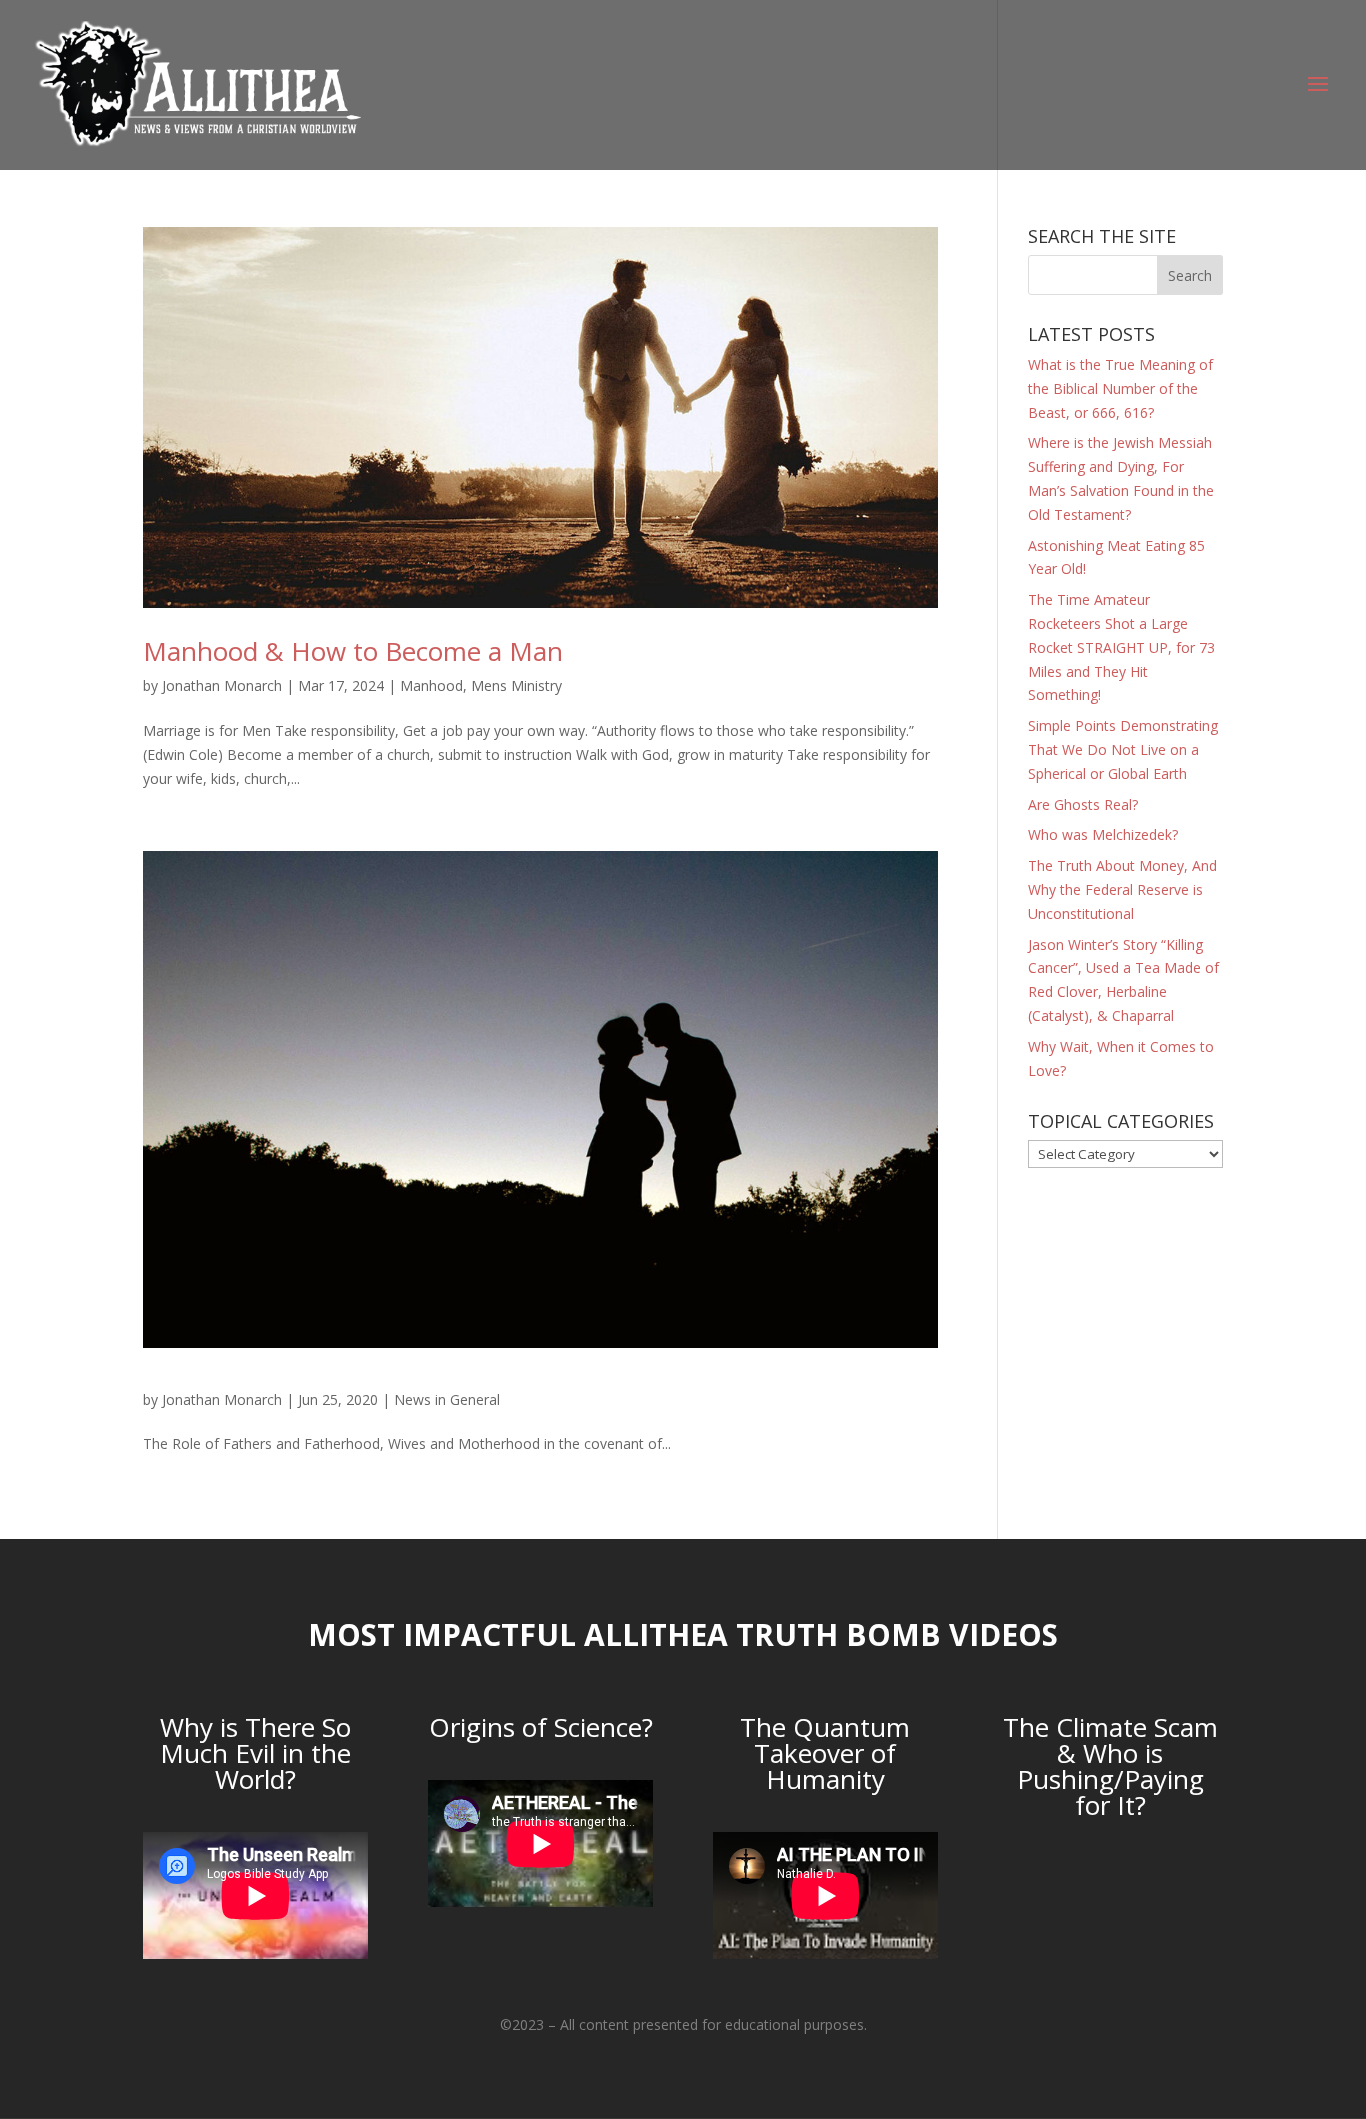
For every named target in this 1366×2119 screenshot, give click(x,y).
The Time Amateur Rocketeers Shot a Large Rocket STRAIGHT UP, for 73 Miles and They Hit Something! (1121, 647)
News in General (447, 1399)
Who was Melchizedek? (1103, 834)
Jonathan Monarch (222, 685)
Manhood (431, 685)
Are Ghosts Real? (1083, 804)
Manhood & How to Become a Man (353, 651)
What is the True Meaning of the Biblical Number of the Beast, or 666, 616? (1120, 388)
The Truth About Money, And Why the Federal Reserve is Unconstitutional (1122, 889)
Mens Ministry (516, 685)
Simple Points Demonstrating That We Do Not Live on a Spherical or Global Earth (1123, 749)
